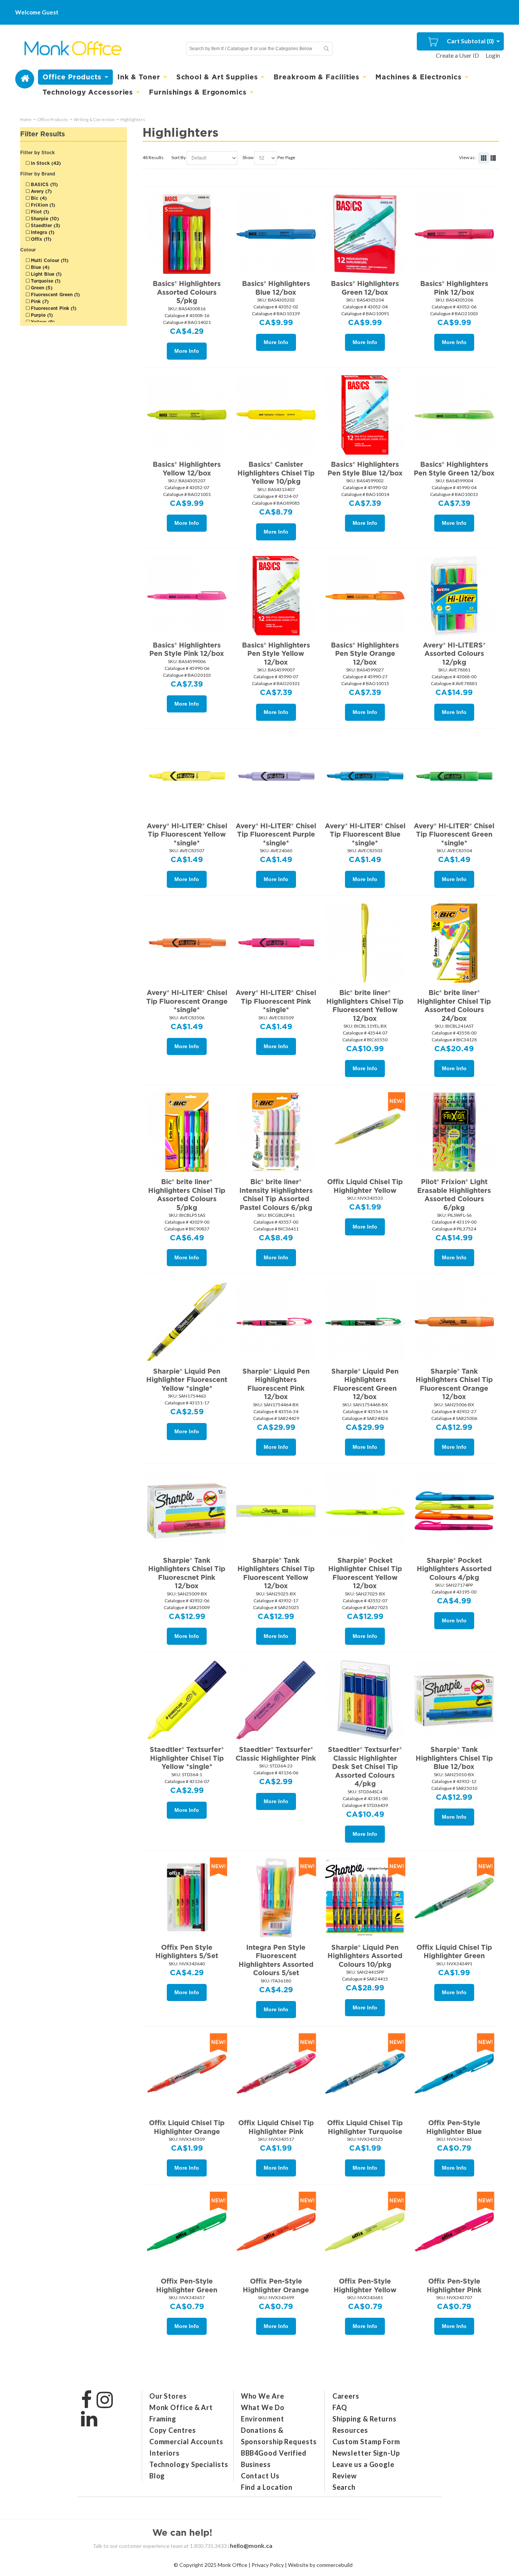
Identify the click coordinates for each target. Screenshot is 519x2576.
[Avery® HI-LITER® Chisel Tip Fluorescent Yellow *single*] (187, 776)
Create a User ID (457, 55)
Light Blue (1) (45, 274)
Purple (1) (41, 315)
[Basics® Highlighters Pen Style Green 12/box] (454, 415)
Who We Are (263, 2396)
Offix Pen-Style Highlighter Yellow (365, 2285)
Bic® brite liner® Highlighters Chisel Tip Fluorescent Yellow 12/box (365, 1005)
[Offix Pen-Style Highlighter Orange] (276, 2232)
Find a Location (267, 2487)
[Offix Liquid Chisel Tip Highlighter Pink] (276, 2073)
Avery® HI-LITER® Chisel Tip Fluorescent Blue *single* (365, 834)
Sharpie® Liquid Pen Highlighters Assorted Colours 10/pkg (365, 1956)
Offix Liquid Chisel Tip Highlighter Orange (187, 2127)
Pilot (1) (39, 212)
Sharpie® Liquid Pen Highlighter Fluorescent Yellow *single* (187, 1380)
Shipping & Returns (365, 2419)
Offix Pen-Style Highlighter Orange (276, 2285)
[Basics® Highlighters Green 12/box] (365, 234)
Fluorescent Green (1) (55, 295)
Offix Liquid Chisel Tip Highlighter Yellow (365, 1186)
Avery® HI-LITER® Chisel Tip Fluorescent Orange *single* (187, 1001)
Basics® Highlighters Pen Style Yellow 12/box (276, 654)
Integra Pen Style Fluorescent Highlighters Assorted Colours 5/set (276, 1960)
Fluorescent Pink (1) (53, 308)
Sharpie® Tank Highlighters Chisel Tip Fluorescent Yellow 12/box (276, 1573)
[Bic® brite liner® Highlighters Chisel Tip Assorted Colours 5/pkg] (187, 1132)
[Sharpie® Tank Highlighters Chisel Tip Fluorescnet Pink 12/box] (187, 1510)
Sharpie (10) (44, 219)
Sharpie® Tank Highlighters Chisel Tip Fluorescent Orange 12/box (454, 1384)
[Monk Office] (72, 49)
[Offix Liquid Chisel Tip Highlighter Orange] (187, 2073)
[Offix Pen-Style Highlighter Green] (187, 2232)
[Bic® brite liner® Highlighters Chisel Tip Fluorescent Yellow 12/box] (365, 943)
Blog (157, 2476)
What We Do (263, 2407)
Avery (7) (40, 191)
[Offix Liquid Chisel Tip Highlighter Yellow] (365, 1132)
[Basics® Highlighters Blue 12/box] (276, 234)
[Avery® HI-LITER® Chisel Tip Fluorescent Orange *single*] (187, 943)
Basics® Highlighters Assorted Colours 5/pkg (187, 292)
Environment (263, 2419)
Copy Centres (173, 2430)
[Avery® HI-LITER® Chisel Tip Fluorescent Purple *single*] (276, 776)
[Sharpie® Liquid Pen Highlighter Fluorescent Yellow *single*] (187, 1321)
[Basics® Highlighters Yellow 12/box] (187, 415)
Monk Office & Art (181, 2407)
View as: (467, 157)
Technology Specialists (189, 2464)
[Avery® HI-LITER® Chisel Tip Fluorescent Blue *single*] (365, 776)
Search (344, 2487)
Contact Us (260, 2476)
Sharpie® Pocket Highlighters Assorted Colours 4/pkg (454, 1569)
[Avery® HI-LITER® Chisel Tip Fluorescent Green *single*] (454, 776)
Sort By (179, 157)
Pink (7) (39, 301)
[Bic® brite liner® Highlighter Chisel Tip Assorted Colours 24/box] (454, 943)
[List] (493, 158)
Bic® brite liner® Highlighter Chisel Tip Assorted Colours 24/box (454, 1005)
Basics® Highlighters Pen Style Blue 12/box (365, 469)
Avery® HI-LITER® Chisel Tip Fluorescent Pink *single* (276, 1001)
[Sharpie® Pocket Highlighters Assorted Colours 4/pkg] (454, 1510)
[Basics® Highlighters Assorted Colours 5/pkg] (187, 234)
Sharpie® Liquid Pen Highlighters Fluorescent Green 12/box (365, 1384)
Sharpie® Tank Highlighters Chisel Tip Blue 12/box (454, 1758)
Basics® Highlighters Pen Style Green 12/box (454, 469)
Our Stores (168, 2396)
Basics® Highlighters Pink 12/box (454, 288)
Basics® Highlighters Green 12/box (365, 288)
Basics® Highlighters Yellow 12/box (187, 469)
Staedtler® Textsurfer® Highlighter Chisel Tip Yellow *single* (187, 1758)
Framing (163, 2419)
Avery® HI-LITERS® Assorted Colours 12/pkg (454, 654)
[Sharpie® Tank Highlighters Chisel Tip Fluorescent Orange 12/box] (454, 1321)
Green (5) (41, 288)
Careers (346, 2396)
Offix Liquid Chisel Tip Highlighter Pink (276, 2127)
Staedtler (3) (45, 225)
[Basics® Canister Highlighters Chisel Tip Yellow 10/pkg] (276, 415)
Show (248, 157)
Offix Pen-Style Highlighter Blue (454, 2127)
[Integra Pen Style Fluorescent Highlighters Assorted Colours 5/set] (276, 1897)
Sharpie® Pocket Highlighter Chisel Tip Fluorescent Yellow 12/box (365, 1573)
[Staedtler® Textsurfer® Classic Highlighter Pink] (276, 1700)
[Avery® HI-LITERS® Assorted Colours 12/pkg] (454, 595)
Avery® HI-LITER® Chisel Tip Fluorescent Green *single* (454, 834)
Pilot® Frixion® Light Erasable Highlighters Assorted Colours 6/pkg (454, 1195)
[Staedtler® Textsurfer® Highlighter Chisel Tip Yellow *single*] (187, 1700)
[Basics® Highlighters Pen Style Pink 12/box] (187, 595)
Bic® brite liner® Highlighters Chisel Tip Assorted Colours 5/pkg (187, 1195)
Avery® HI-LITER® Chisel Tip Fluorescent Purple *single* (276, 834)
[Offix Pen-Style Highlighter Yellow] (365, 2232)
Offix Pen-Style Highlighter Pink (454, 2285)
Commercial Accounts (186, 2442)
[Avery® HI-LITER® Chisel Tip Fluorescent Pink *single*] (276, 943)
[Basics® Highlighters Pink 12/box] (454, 234)
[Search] (326, 49)
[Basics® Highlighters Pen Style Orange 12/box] (365, 595)
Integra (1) (42, 232)
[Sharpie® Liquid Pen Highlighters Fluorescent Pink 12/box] (276, 1321)
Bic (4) (38, 198)
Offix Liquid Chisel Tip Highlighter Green (454, 1952)
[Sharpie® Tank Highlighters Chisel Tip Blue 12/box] (454, 1700)
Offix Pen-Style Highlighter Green (187, 2285)
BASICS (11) (44, 184)
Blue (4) (39, 267)
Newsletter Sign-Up (366, 2453)
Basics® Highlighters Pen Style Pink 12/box (187, 649)
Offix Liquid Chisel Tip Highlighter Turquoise (365, 2127)
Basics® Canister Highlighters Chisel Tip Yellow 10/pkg (276, 473)
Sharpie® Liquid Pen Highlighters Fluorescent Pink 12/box (276, 1384)
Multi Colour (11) (49, 260)
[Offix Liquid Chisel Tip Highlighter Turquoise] (365, 2073)
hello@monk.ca (251, 2545)
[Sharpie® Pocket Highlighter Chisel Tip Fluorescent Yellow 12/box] (365, 1510)
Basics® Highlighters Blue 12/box (276, 288)
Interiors (165, 2453)
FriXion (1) (42, 205)
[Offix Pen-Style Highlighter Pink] (454, 2232)
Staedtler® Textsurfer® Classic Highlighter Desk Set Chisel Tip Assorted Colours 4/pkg (365, 1767)
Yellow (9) (42, 322)
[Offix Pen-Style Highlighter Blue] (454, 2073)
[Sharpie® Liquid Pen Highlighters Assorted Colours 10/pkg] (365, 1897)
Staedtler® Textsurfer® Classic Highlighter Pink (276, 1754)
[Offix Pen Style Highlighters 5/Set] (187, 1897)
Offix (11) (40, 239)
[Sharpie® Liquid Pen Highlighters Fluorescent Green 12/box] (365, 1321)
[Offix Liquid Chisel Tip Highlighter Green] (454, 1897)
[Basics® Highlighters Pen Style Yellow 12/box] (276, 595)
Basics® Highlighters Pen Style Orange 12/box (365, 654)
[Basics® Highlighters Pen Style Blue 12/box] (365, 415)
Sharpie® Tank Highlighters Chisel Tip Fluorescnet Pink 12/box (187, 1573)
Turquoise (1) (45, 281)
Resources (350, 2430)
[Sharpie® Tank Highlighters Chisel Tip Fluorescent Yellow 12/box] (276, 1510)
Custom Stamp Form (366, 2442)
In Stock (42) (45, 163)
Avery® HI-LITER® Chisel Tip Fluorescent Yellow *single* (187, 834)
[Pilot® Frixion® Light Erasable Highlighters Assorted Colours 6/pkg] (454, 1132)
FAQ (340, 2407)
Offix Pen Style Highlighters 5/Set (187, 1952)
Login (493, 55)
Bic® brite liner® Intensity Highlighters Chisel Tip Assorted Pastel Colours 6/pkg (276, 1195)
